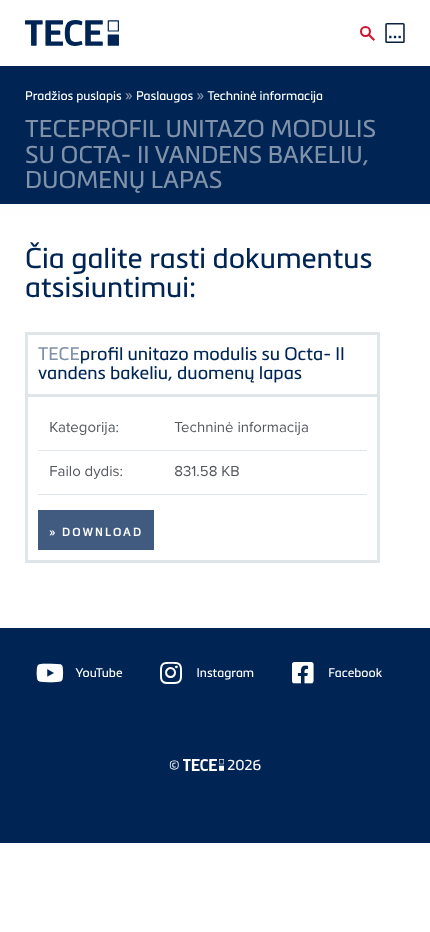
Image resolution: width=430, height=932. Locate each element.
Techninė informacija (265, 95)
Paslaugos (164, 95)
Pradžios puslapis (73, 95)
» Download (96, 532)
